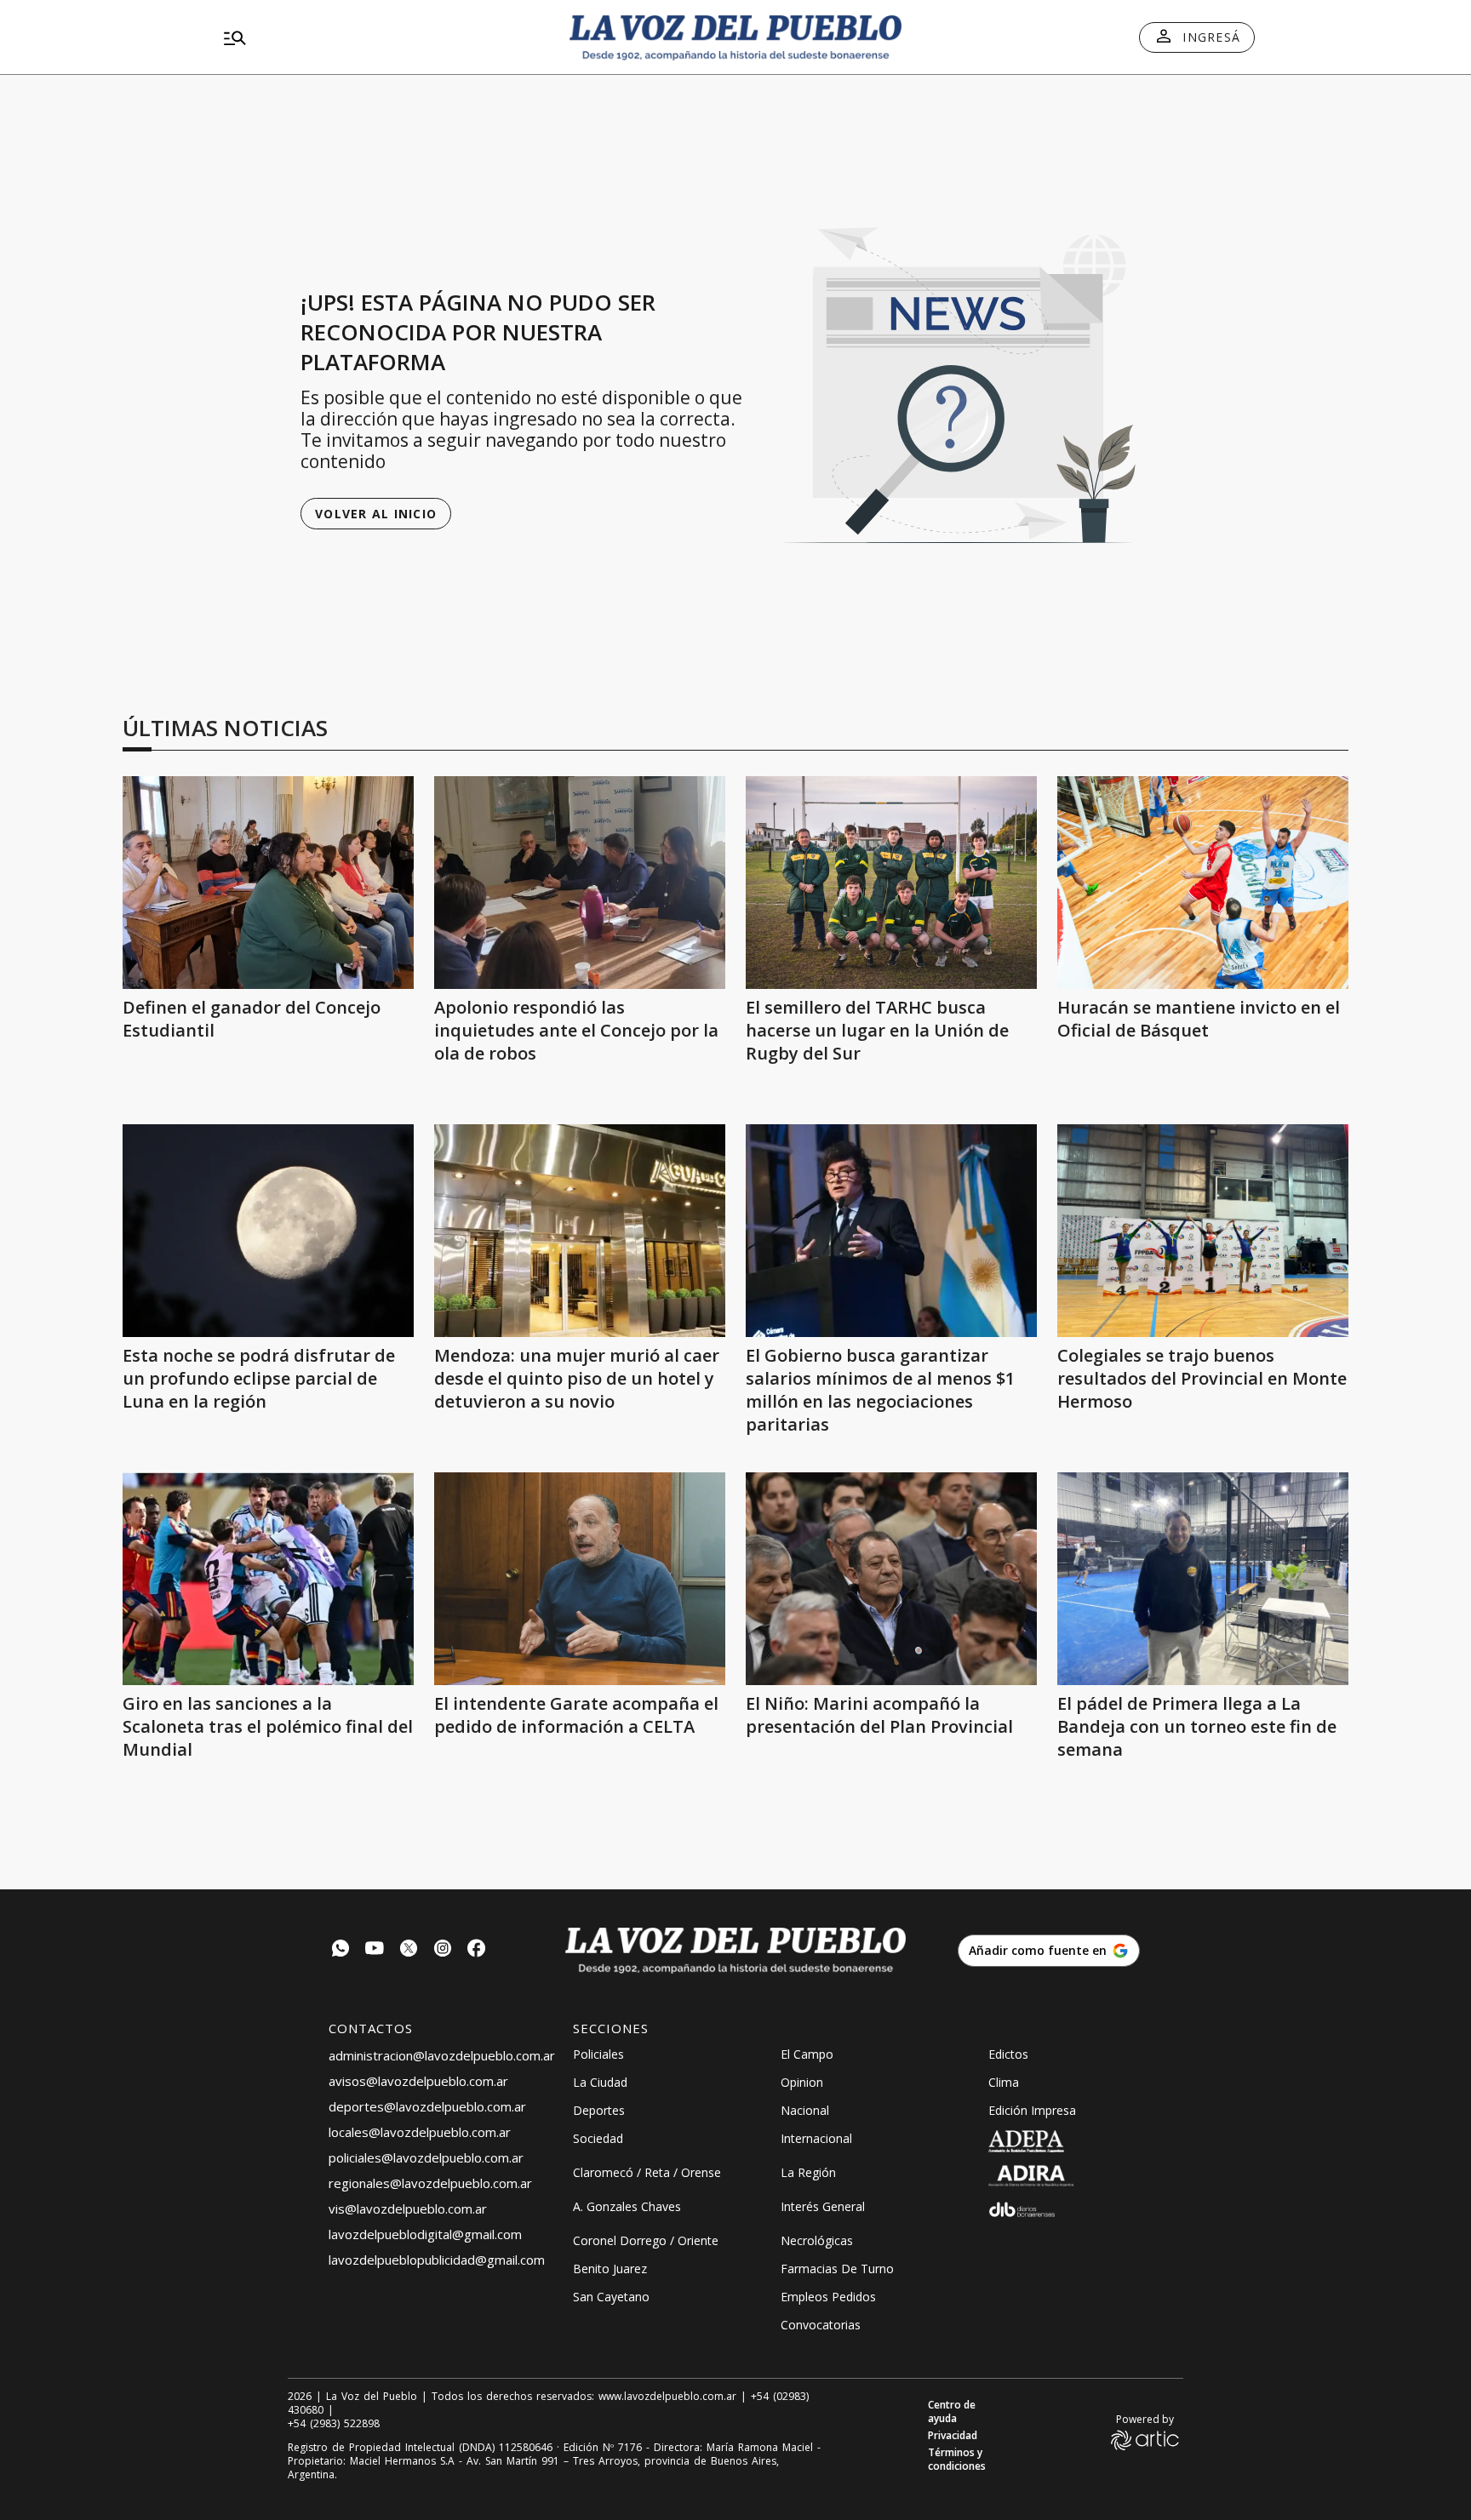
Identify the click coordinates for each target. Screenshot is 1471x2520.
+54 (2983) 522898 (334, 2424)
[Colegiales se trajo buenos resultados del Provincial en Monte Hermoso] (1203, 1231)
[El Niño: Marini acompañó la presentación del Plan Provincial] (891, 1579)
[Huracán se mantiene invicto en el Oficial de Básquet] (1203, 883)
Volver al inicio (376, 514)
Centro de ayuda (952, 2412)
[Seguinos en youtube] (375, 1950)
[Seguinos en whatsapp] (341, 1950)
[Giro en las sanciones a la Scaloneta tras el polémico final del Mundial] (268, 1579)
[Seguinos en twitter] (409, 1950)
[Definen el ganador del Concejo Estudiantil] (268, 883)
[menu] (382, 37)
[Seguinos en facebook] (477, 1950)
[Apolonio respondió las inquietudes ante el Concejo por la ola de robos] (580, 883)
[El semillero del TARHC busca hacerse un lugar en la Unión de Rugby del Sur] (891, 883)
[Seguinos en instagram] (443, 1950)
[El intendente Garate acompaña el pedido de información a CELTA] (580, 1579)
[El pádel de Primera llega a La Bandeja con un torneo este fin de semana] (1203, 1579)
